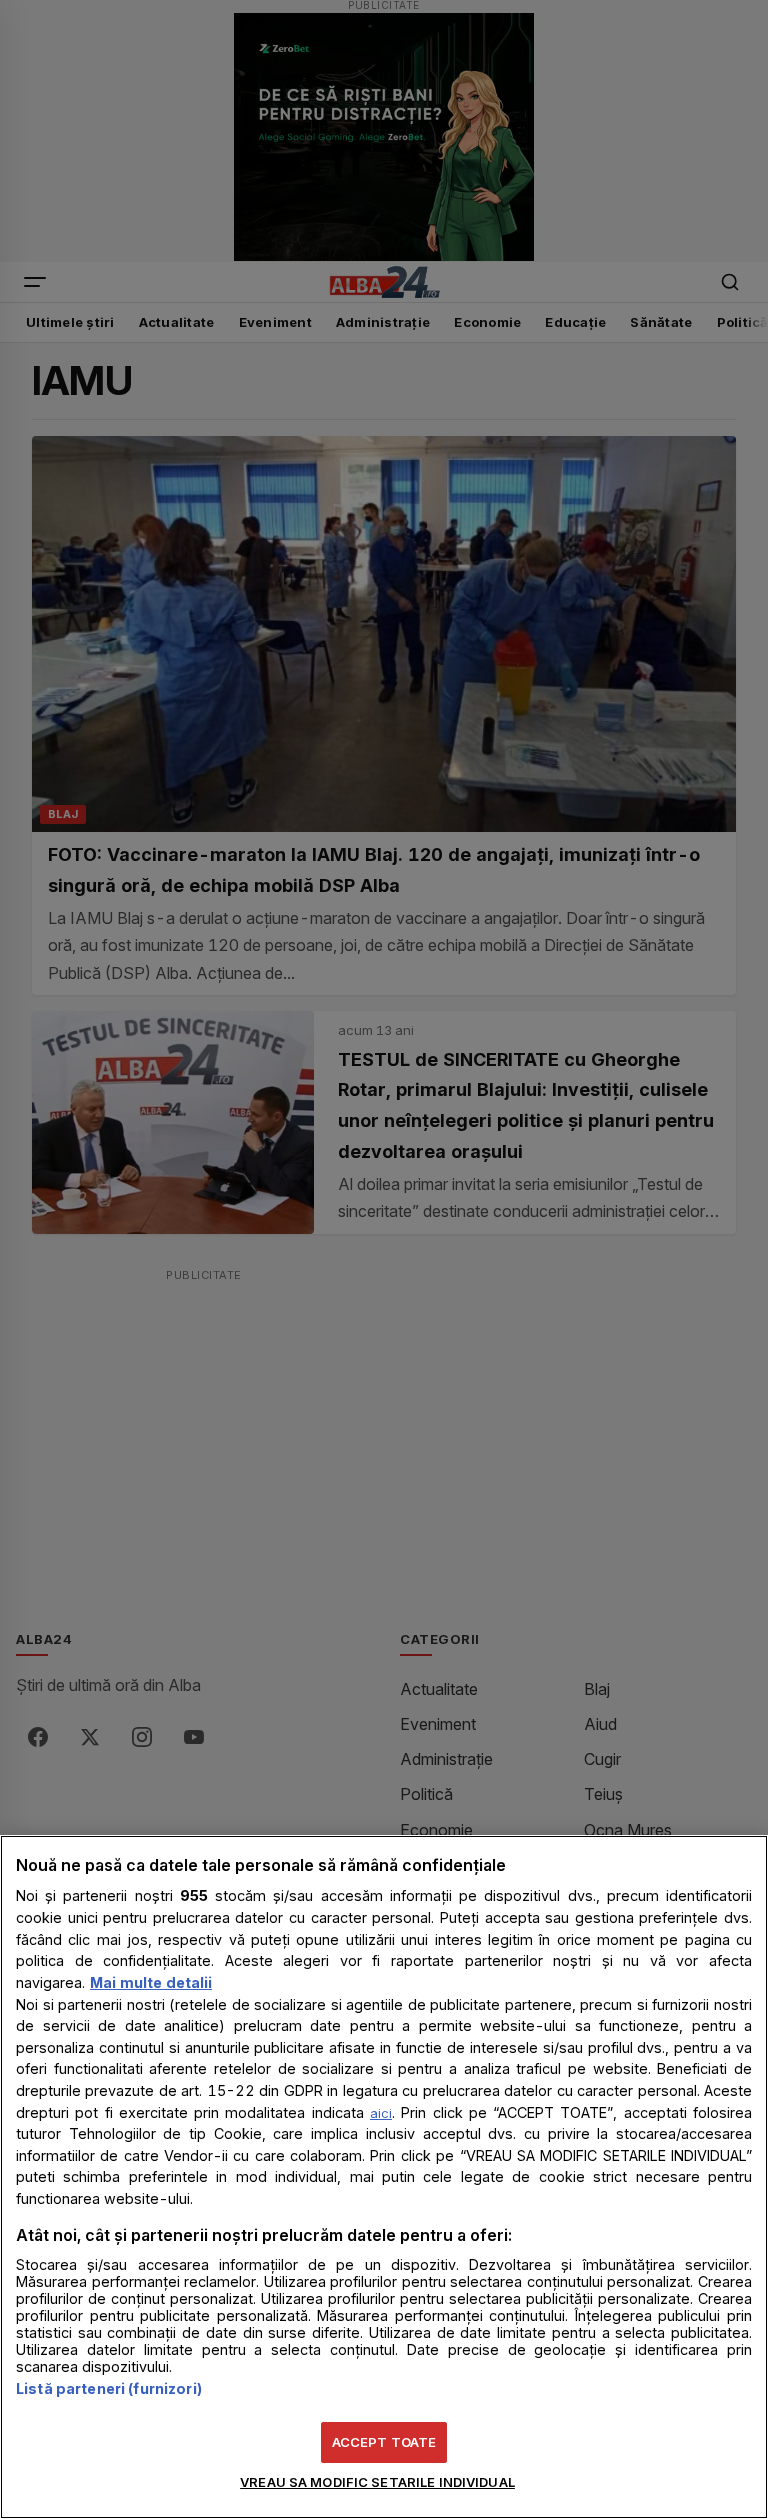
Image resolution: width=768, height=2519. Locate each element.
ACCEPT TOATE (384, 2442)
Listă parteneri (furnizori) (109, 2388)
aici (381, 2113)
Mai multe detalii (151, 1982)
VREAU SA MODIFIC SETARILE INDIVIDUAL (377, 2482)
